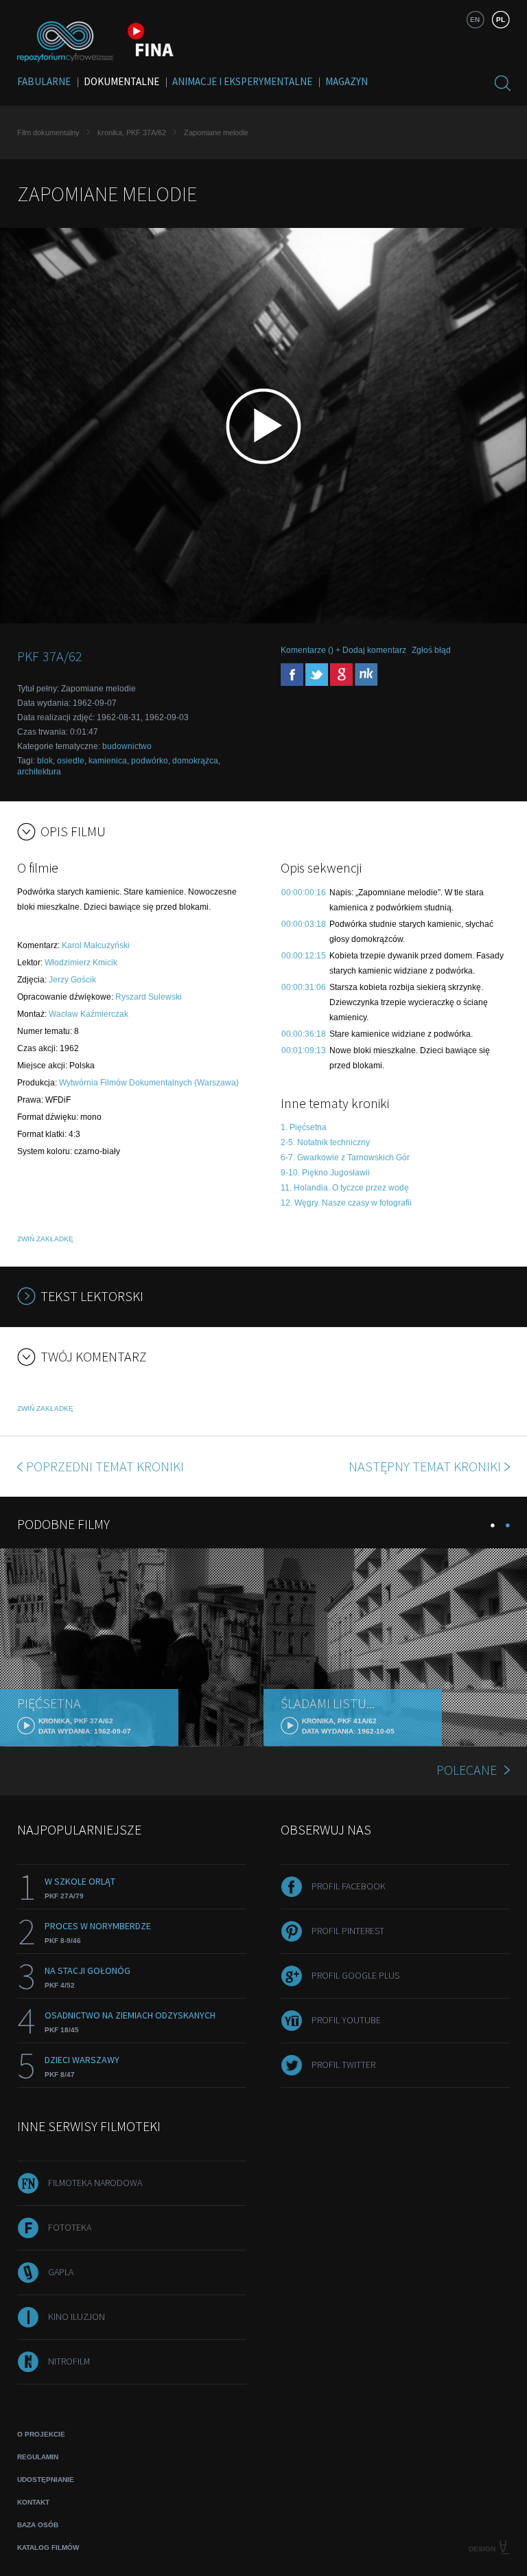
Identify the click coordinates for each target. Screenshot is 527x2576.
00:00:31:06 (304, 987)
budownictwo (127, 746)
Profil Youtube (346, 2020)
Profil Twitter (343, 2065)
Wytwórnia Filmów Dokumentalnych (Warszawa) (149, 1083)
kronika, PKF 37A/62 (132, 133)
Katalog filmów (48, 2548)
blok (45, 761)
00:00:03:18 (304, 924)
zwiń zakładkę (45, 1239)
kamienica (108, 761)
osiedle (71, 761)
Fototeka (70, 2227)
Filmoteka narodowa (95, 2183)
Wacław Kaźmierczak (89, 1014)
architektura (39, 772)
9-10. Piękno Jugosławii (325, 1173)
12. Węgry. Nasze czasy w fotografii (346, 1203)
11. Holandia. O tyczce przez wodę (345, 1188)
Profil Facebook (349, 1886)
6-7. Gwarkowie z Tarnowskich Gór (345, 1158)
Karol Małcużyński (96, 945)
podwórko (150, 761)
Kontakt (33, 2502)
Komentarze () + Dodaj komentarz (343, 650)
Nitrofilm (69, 2361)
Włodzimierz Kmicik (81, 963)
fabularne (44, 81)
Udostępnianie (46, 2480)
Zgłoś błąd (431, 650)
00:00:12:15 (304, 956)
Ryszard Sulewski (149, 997)
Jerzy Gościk (72, 980)
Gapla (61, 2272)
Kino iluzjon (77, 2316)
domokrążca (195, 761)
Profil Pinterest (348, 1931)
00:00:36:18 (304, 1034)
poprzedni (105, 1466)
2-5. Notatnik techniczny (325, 1142)
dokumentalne (121, 81)
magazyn (347, 81)
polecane (467, 1770)
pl (501, 20)
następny (425, 1466)
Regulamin (38, 2457)
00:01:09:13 (304, 1050)
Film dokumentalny (48, 133)
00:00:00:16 (304, 893)
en (475, 20)
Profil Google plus (355, 1975)
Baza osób (38, 2525)
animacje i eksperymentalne (242, 81)
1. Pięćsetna (304, 1127)
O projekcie (41, 2434)
